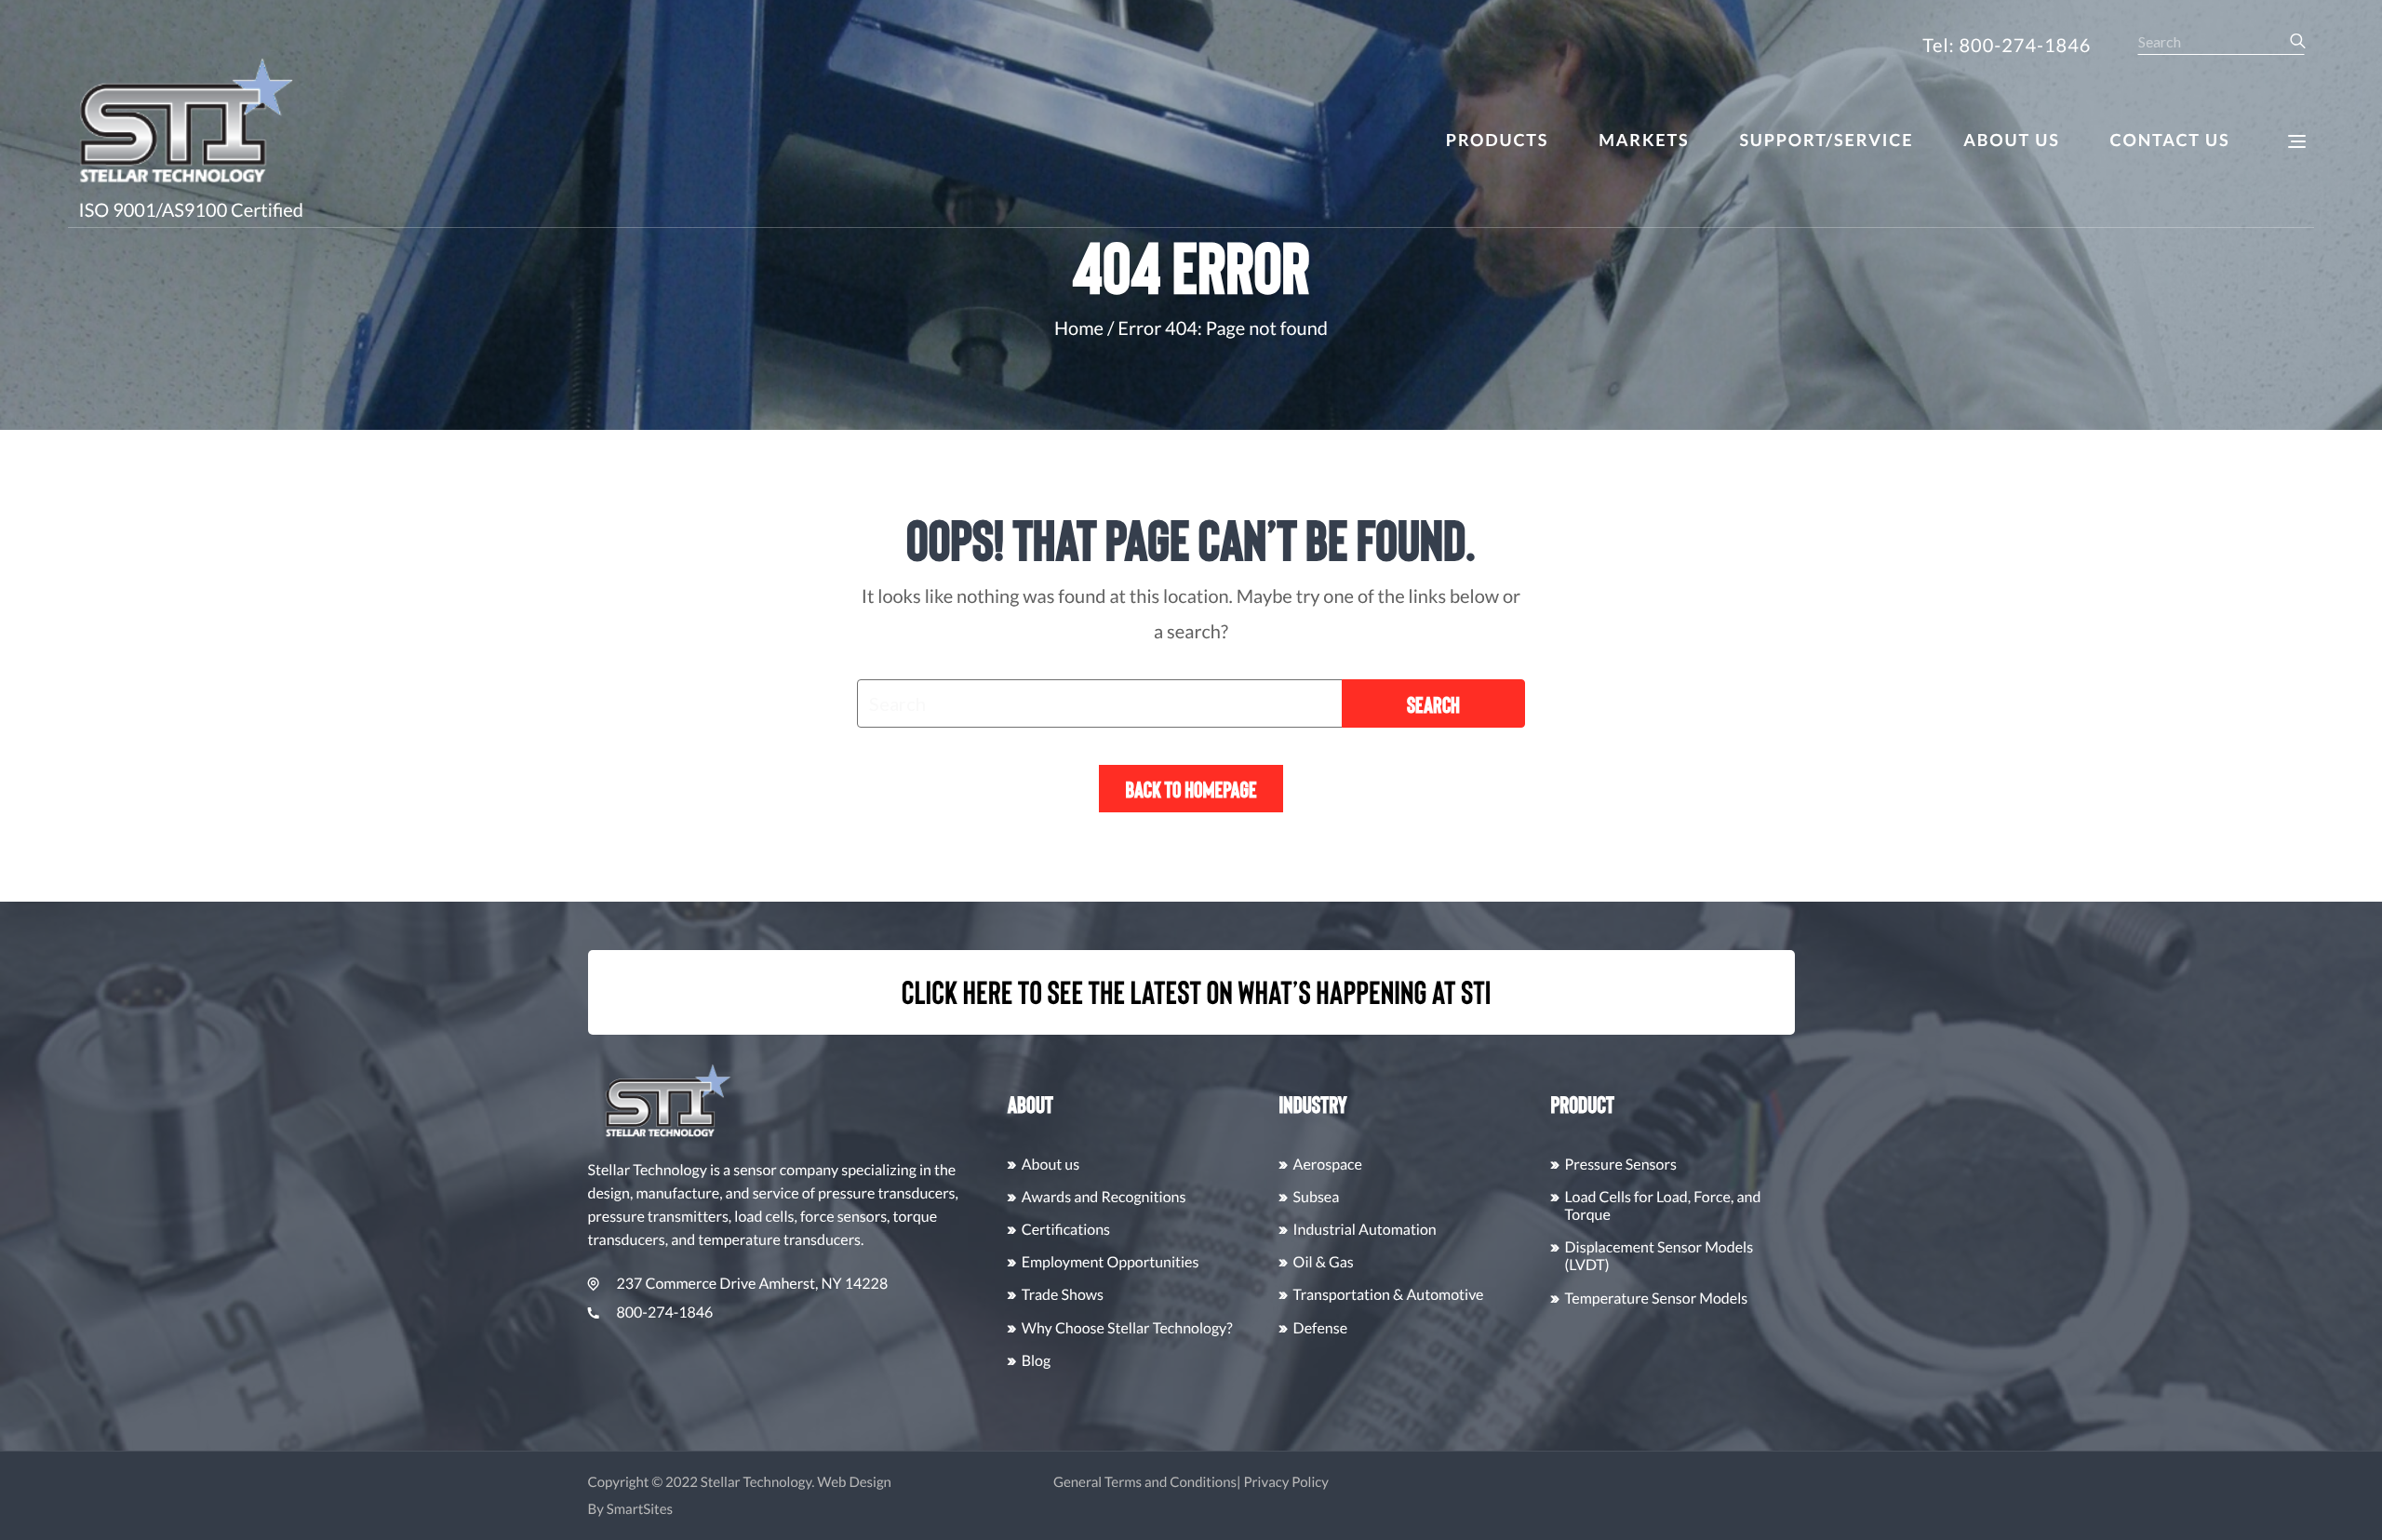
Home (1079, 328)
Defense (1320, 1328)
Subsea (1317, 1197)
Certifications (1066, 1230)
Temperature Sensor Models (1657, 1299)
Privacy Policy (1286, 1482)
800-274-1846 (665, 1312)
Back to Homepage (1191, 789)
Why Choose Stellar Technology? (1127, 1328)
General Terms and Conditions (1145, 1482)
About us (1051, 1165)
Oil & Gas (1324, 1262)
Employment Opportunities (1111, 1262)
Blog (1037, 1361)
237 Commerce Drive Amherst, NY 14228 (753, 1284)
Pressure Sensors (1621, 1165)
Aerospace (1328, 1165)
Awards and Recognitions (1104, 1197)
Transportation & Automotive (1389, 1295)
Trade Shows (1063, 1295)
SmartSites (640, 1509)
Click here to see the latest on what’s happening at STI (1197, 992)
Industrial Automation (1365, 1230)
